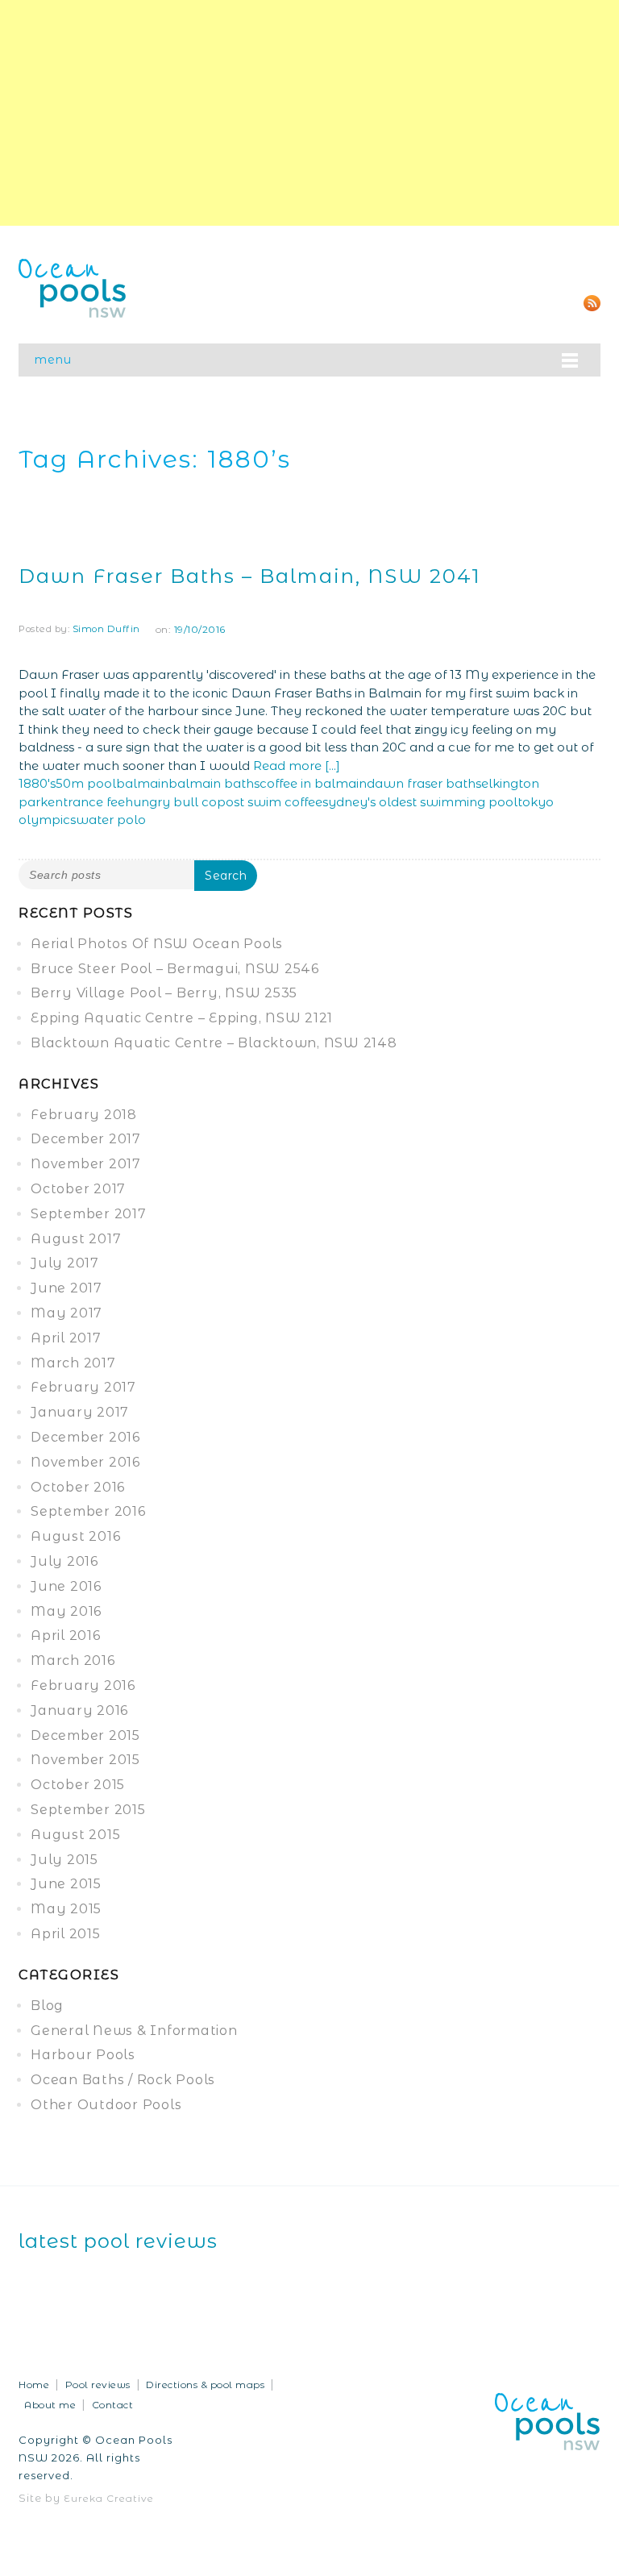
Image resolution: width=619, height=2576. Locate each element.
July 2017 (65, 1263)
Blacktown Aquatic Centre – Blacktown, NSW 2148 (214, 1043)
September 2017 (89, 1214)
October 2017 (78, 1189)
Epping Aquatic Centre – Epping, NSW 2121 (182, 1018)
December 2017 (86, 1139)
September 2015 (88, 1810)
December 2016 (85, 1437)
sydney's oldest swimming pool (420, 802)
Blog (47, 2006)
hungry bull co (171, 802)
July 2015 (64, 1860)
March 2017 (73, 1363)
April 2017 (66, 1338)
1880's (37, 783)
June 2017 (66, 1288)
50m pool (86, 783)
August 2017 (76, 1239)
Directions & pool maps (205, 2385)
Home (34, 2385)
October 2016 (78, 1487)
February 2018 (84, 1115)
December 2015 (85, 1735)
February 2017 (83, 1387)
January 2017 (80, 1412)
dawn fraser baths (424, 783)
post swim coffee (270, 802)
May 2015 (66, 1909)
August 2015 (75, 1835)
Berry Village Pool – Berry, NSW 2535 (164, 993)
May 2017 (66, 1313)
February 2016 (83, 1685)
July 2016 (64, 1561)
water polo (111, 820)
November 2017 (86, 1164)
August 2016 (75, 1536)
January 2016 (79, 1710)
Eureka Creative (109, 2498)
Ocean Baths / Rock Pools (123, 2080)
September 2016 (88, 1511)
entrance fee (86, 802)
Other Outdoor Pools (106, 2105)
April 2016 (66, 1635)
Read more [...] (297, 766)
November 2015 (85, 1760)
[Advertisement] (309, 113)
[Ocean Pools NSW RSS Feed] (592, 302)
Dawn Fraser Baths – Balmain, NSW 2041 (249, 576)
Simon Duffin (106, 629)
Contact (113, 2405)
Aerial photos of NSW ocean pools (157, 944)
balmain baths (214, 783)
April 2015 (66, 1934)
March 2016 (73, 1660)
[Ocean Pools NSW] (73, 287)
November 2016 (85, 1462)
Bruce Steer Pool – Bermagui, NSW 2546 (175, 969)
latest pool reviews (118, 2241)
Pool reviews (98, 2385)
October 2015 (78, 1785)
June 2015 (66, 1884)
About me (50, 2405)
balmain (142, 783)
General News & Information (134, 2031)
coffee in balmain (313, 783)
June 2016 (66, 1586)
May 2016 (66, 1611)
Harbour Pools (83, 2055)
